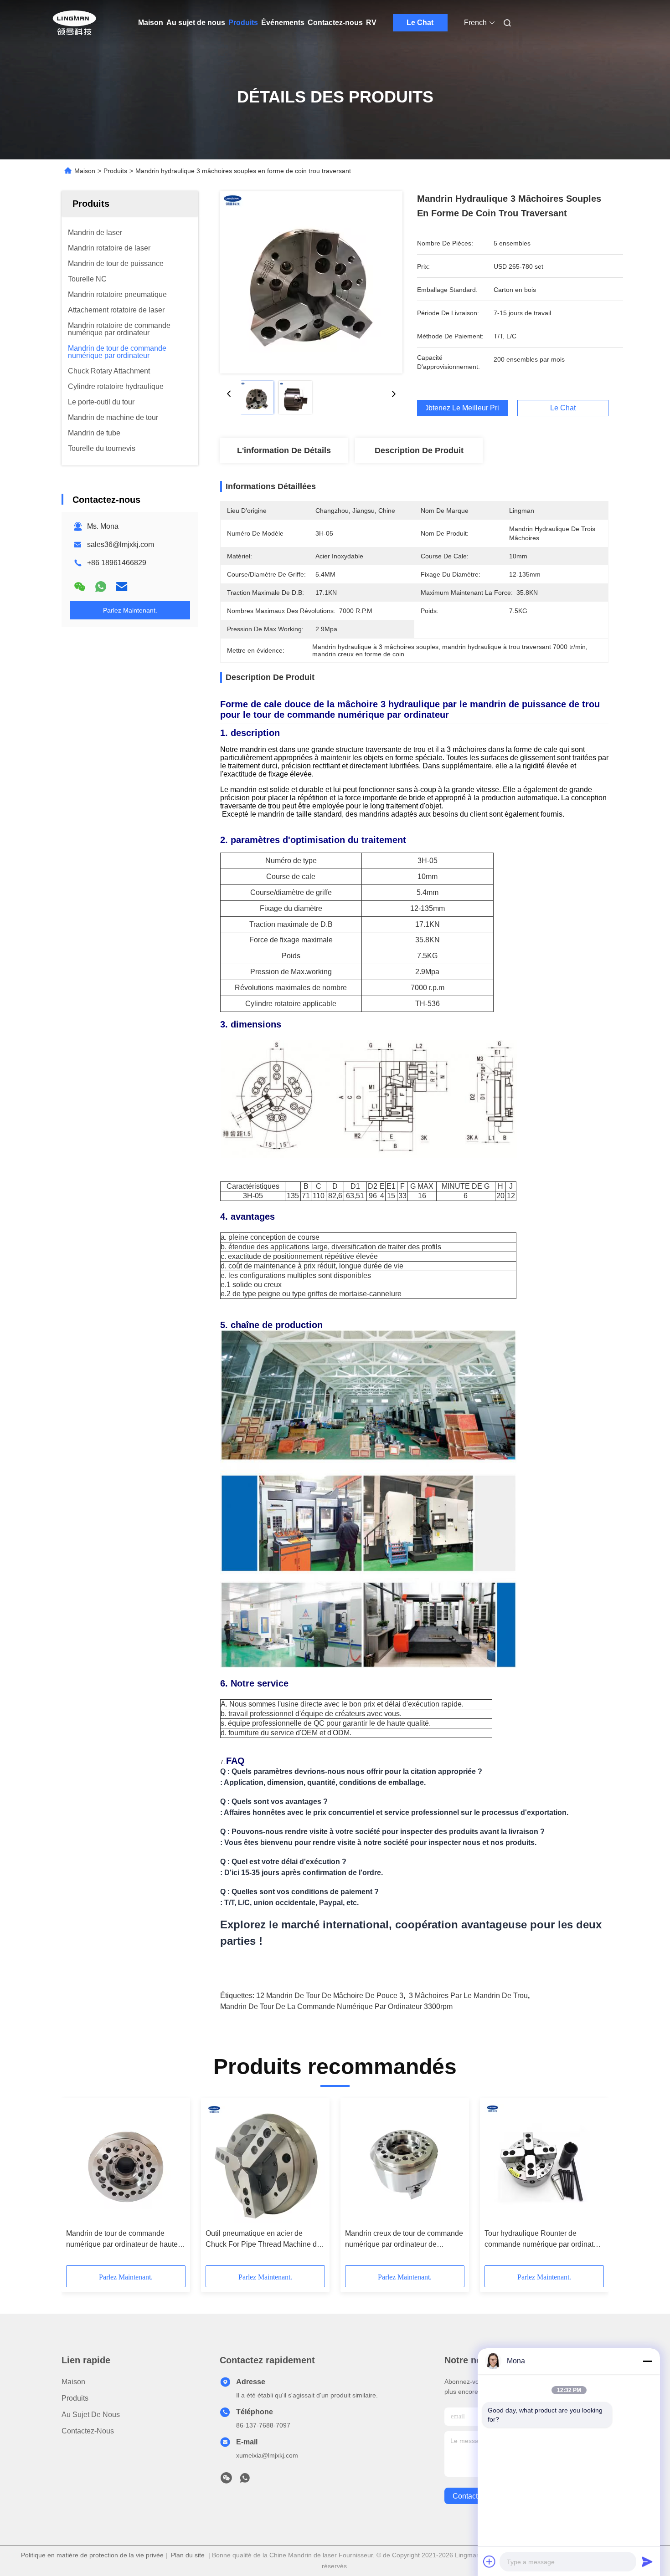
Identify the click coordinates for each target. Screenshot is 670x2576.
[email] (122, 587)
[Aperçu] (74, 23)
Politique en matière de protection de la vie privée (92, 2555)
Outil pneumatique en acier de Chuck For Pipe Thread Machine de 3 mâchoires (263, 2240)
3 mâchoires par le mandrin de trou (468, 1996)
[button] (78, 2185)
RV (371, 23)
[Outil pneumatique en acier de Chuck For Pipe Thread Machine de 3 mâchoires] (265, 2163)
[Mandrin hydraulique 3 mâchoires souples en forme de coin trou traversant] (311, 282)
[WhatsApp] (101, 587)
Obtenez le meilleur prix (463, 408)
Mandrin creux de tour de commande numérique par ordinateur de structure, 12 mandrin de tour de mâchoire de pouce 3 (404, 2240)
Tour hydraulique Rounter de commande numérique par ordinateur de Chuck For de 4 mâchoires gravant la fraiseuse (544, 2240)
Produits (243, 23)
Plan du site (188, 2555)
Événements (283, 23)
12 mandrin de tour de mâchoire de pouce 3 (330, 1996)
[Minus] (647, 2361)
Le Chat (420, 23)
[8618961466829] (245, 2480)
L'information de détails (284, 450)
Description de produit (419, 450)
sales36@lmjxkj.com (121, 544)
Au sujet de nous (196, 23)
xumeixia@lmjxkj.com (267, 2455)
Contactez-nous (335, 23)
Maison (151, 23)
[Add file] (490, 2561)
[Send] (647, 2561)
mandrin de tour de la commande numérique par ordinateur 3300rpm (336, 2006)
